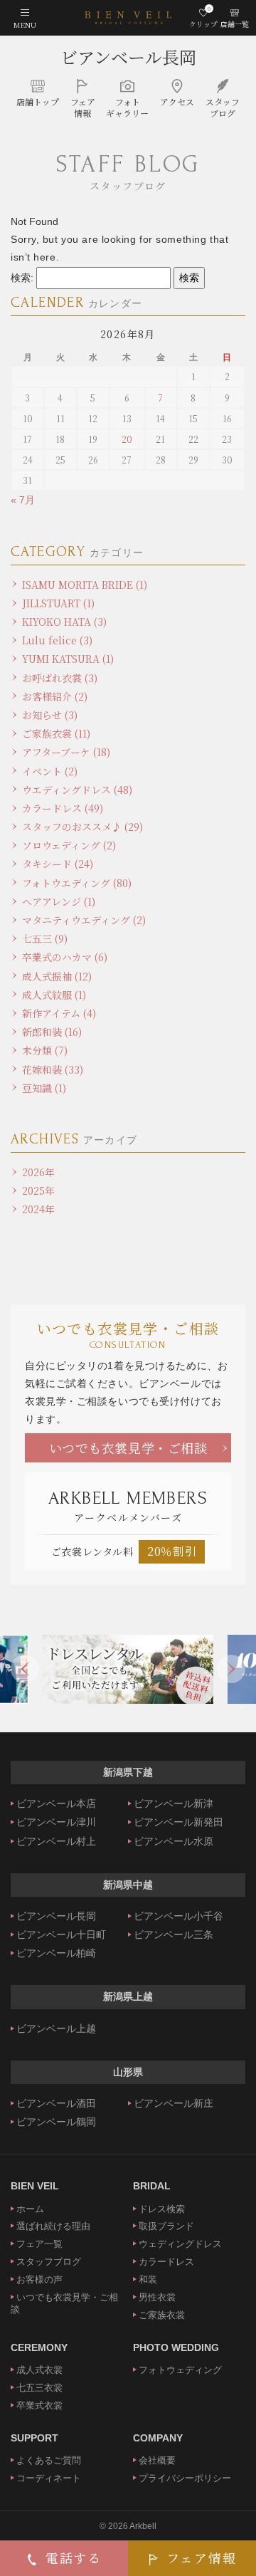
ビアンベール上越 (56, 2028)
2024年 (38, 1209)
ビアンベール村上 (56, 1841)
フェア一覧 (39, 2244)
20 (127, 439)
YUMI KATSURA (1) (68, 659)
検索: (22, 278)
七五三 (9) (45, 938)
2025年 (38, 1190)
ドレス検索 (162, 2209)
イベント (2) (50, 771)
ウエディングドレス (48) (77, 790)
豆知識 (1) (44, 1088)
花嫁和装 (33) (53, 1069)
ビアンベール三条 (174, 1934)
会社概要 (157, 2460)
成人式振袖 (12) (57, 976)
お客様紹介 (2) (55, 696)
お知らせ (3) (50, 715)
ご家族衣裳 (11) (56, 733)
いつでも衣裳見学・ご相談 (128, 1447)
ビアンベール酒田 (56, 2103)
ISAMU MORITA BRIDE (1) (85, 585)
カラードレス (166, 2262)
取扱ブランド (166, 2226)
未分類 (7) (45, 1050)
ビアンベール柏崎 (56, 1953)
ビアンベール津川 (56, 1822)
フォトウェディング (180, 2370)
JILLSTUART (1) (58, 603)
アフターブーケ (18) (66, 752)
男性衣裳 (157, 2297)
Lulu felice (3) (57, 640)
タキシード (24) (58, 864)
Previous (25, 1669)
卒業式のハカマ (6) (65, 957)
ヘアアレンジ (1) (59, 901)
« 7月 (23, 500)
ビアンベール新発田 (178, 1822)
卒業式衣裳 (39, 2405)
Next (231, 1669)
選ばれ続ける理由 (53, 2226)
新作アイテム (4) (59, 1013)
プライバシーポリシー (185, 2478)
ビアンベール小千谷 (178, 1916)
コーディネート (49, 2478)
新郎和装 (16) (52, 1032)
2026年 (38, 1172)
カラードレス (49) (63, 808)
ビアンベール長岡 (128, 57)
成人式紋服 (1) (54, 995)
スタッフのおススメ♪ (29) (82, 827)
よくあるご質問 (49, 2460)
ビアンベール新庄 (174, 2103)
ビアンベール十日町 (61, 1934)
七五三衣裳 (39, 2388)
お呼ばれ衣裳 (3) (60, 678)
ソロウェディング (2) (69, 845)
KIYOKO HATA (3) (64, 622)
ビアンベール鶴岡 (56, 2122)
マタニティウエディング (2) (84, 920)
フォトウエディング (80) (77, 883)
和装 (148, 2279)
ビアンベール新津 (174, 1803)
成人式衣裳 (39, 2370)
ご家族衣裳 (162, 2315)
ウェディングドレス (180, 2244)
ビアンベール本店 (56, 1803)
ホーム (30, 2209)
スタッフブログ (49, 2262)
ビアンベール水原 (174, 1841)
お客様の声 (39, 2279)
